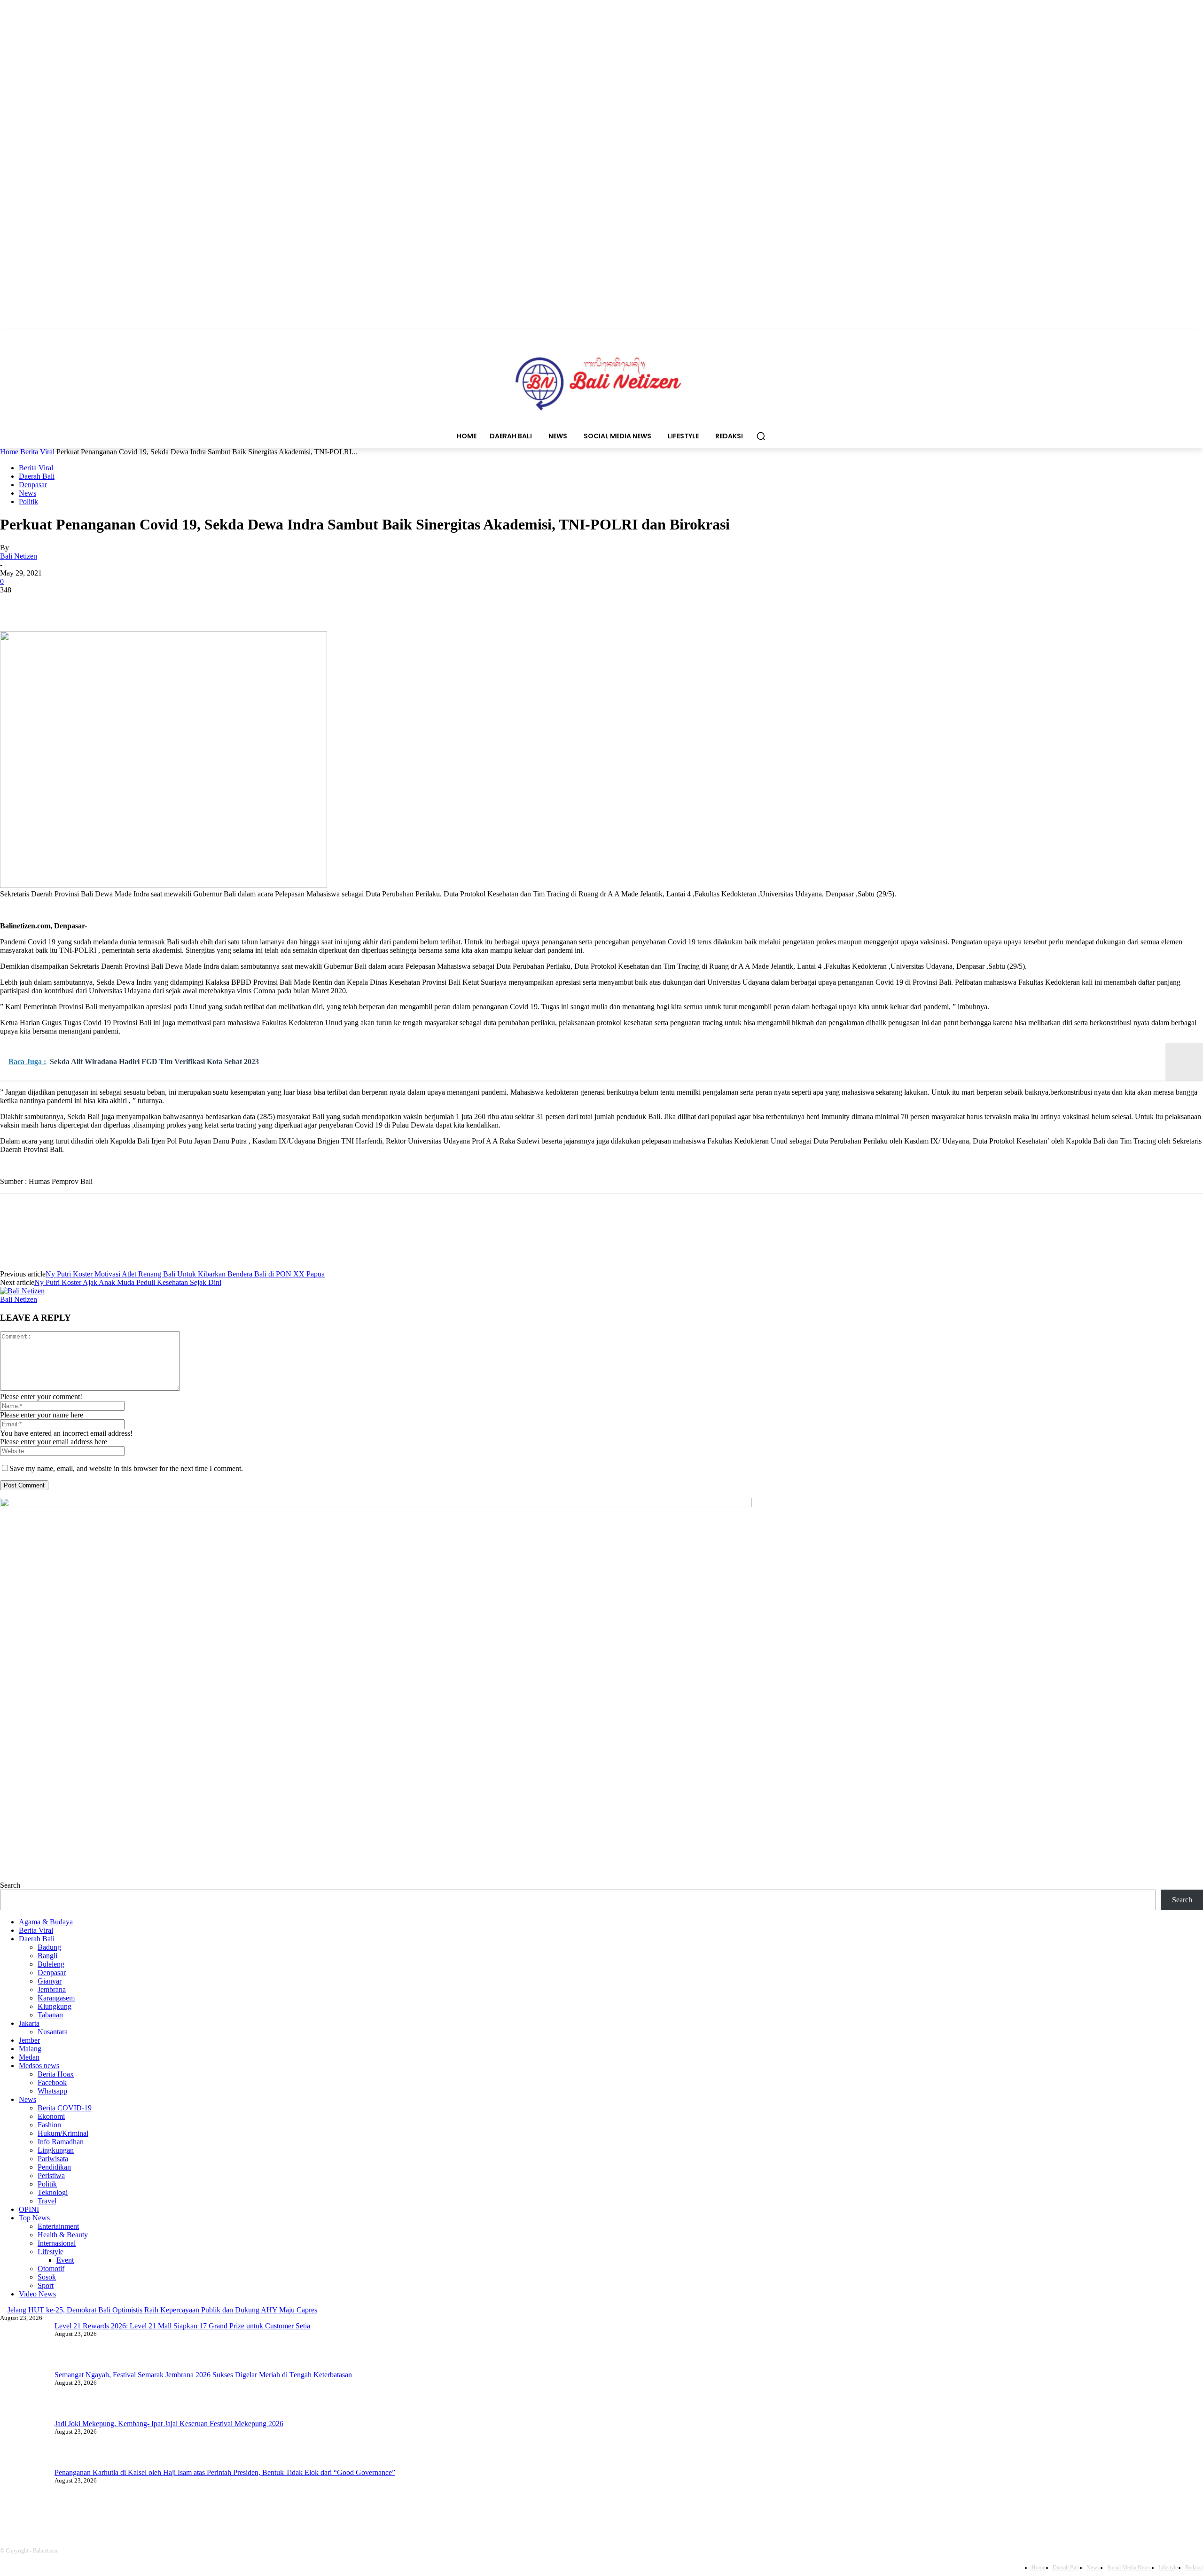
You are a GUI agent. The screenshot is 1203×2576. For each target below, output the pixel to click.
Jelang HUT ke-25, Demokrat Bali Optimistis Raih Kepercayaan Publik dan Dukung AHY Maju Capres (162, 2310)
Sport (46, 2285)
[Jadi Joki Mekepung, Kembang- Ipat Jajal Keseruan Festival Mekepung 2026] (23, 2444)
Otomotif (51, 2269)
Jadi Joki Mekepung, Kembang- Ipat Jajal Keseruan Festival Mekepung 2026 (169, 2424)
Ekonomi (51, 2116)
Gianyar (50, 1981)
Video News (37, 2294)
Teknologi (53, 2192)
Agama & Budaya (46, 1922)
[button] (761, 436)
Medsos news (39, 2066)
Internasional (57, 2243)
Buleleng (51, 1964)
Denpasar (33, 485)
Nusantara (53, 2032)
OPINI (29, 2209)
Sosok (47, 2277)
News (27, 493)
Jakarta (29, 2023)
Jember (29, 2040)
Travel (47, 2201)
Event (65, 2260)
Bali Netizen (19, 556)
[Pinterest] (83, 604)
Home (9, 452)
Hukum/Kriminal (63, 2133)
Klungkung (55, 2006)
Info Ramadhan (61, 2142)
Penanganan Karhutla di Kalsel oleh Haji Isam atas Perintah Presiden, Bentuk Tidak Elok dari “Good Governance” (225, 2472)
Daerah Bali (37, 476)
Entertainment (58, 2226)
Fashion (49, 2125)
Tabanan (50, 2015)
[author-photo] (22, 1291)
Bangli (47, 1956)
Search (10, 1885)
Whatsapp (52, 2091)
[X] (49, 604)
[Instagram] (137, 2514)
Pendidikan (54, 2167)
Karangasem (56, 1998)
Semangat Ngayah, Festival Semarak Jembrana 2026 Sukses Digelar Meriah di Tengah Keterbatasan (203, 2375)
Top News (34, 2218)
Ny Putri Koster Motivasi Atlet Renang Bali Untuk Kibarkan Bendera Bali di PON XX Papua (185, 1274)
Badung (49, 1947)
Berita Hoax (56, 2074)
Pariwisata (53, 2159)
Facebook (52, 2082)
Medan (29, 2057)
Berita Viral (37, 452)
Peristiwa (51, 2175)
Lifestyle (51, 2252)
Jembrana (52, 1989)
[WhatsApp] (117, 604)
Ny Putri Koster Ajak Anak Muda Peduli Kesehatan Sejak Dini (128, 1282)
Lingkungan (56, 2150)
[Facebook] (16, 604)
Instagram (170, 2513)
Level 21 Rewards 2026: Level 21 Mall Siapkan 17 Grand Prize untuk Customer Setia (182, 2326)
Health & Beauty (63, 2235)
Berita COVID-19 (65, 2108)
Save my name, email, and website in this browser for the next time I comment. (126, 1468)
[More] (151, 604)
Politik (28, 502)
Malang (30, 2049)
